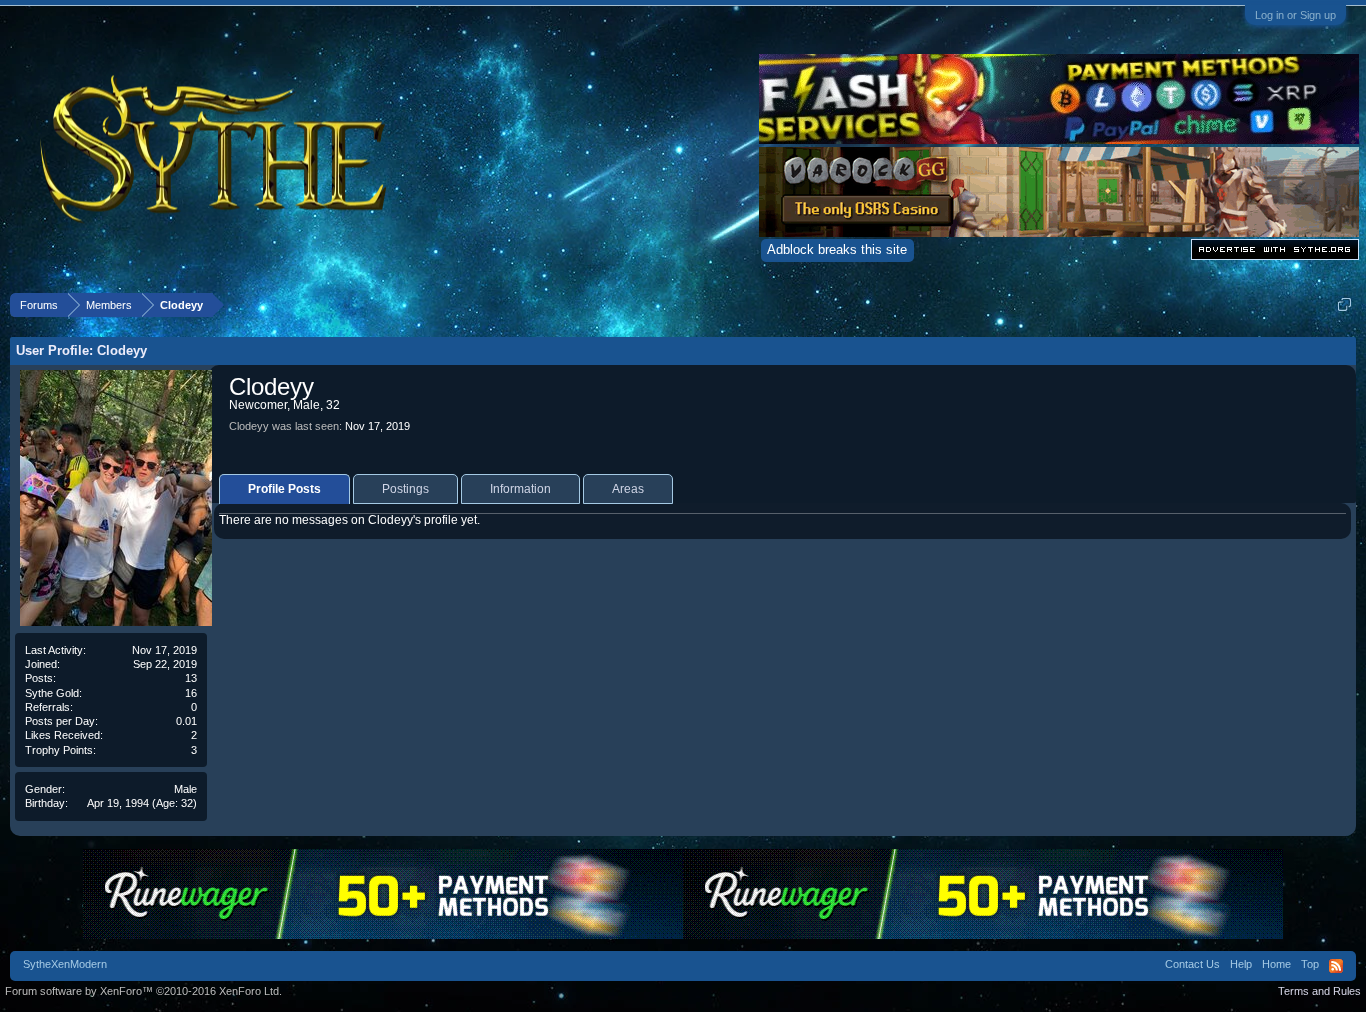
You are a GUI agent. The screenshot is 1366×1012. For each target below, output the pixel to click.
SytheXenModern (65, 964)
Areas (628, 489)
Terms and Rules (1319, 991)
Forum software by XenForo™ (143, 991)
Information (520, 489)
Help (1241, 964)
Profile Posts (284, 489)
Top (1310, 964)
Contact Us (1192, 964)
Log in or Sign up (1295, 15)
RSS (1336, 966)
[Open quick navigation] (1344, 304)
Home (1276, 964)
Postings (405, 489)
